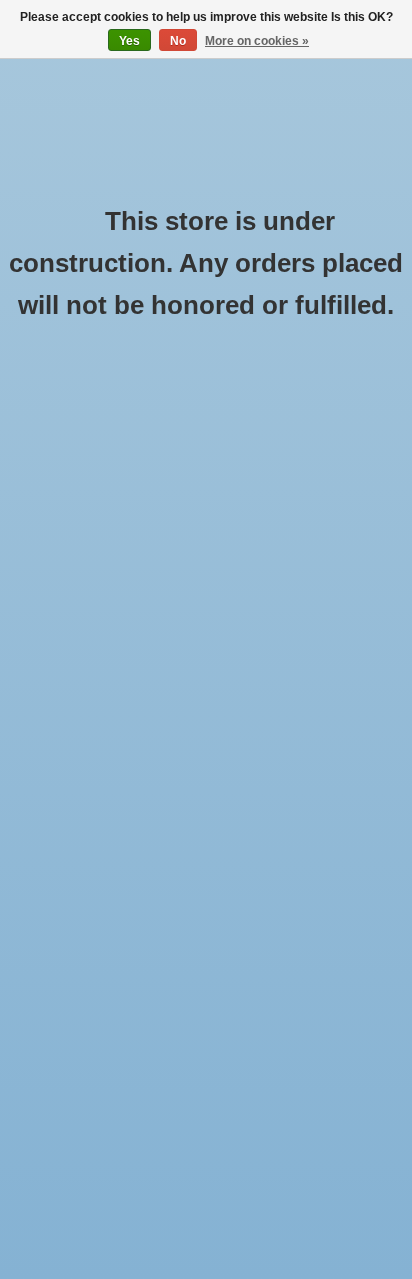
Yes (129, 41)
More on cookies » (257, 41)
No (178, 41)
